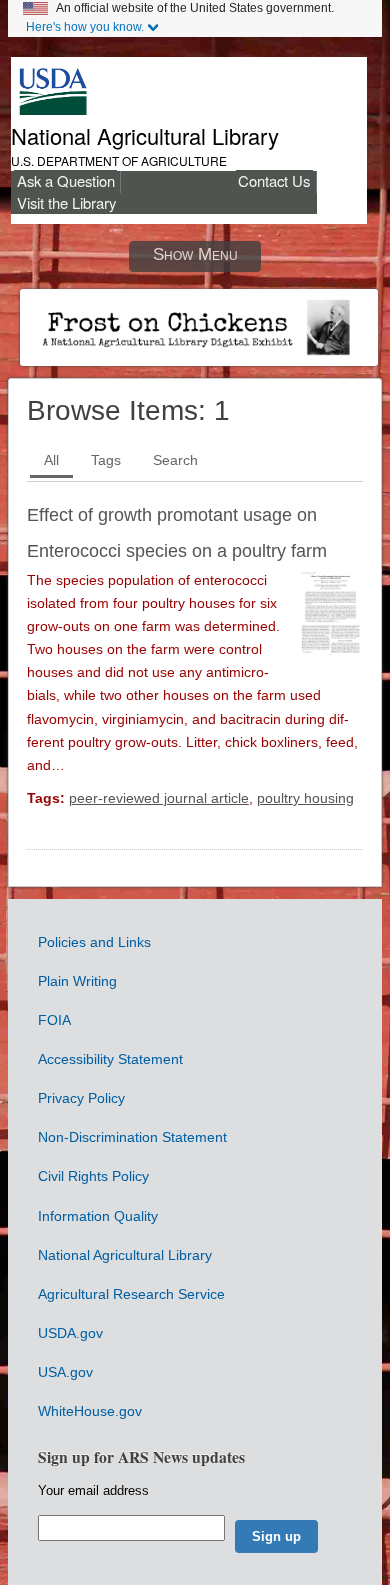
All (51, 460)
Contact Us (274, 180)
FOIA (54, 1020)
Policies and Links (94, 942)
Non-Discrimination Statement (132, 1137)
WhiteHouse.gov (90, 1411)
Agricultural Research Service (131, 1294)
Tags (106, 460)
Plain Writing (77, 981)
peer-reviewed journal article (159, 798)
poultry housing (305, 798)
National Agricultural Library (145, 135)
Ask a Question (66, 180)
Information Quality (98, 1216)
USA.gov (65, 1372)
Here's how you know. (85, 27)
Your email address (93, 1490)
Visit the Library (66, 202)
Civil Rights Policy (93, 1176)
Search (175, 460)
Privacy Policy (81, 1098)
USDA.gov (70, 1333)
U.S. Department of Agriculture (119, 160)
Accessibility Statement (110, 1059)
